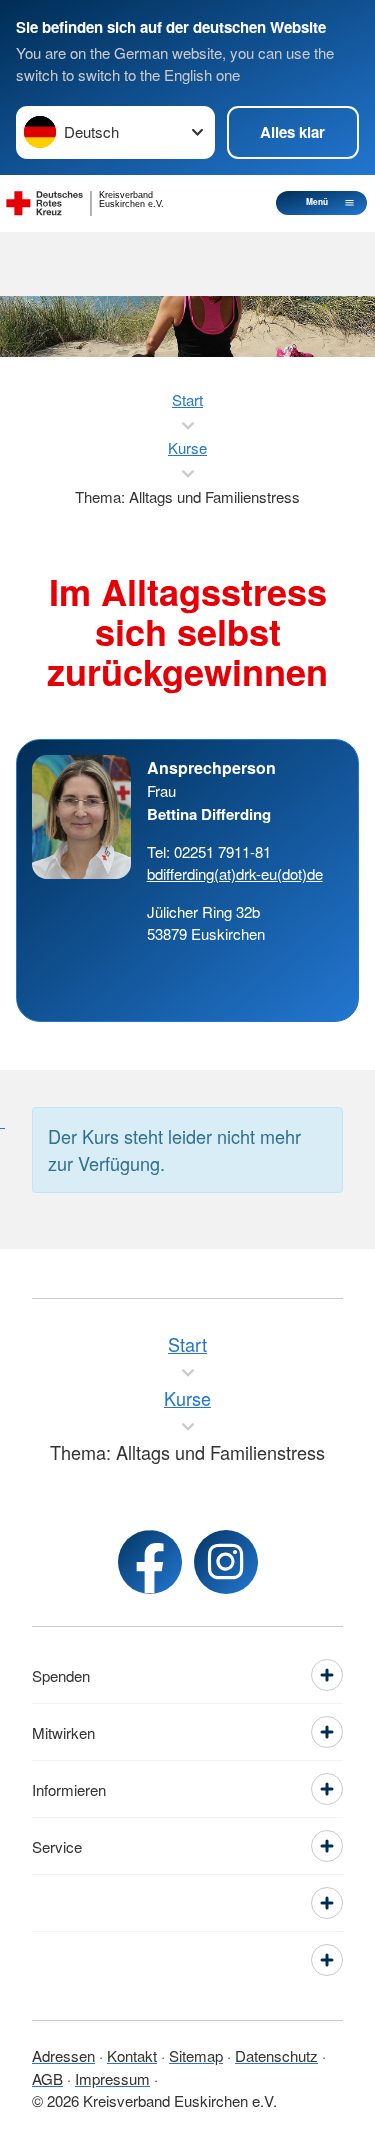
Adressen (63, 2055)
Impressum (112, 2078)
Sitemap (196, 2055)
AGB (47, 2078)
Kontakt (132, 2055)
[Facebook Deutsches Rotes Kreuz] (150, 1562)
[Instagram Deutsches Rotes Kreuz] (226, 1562)
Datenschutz (276, 2055)
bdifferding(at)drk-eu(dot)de (235, 873)
